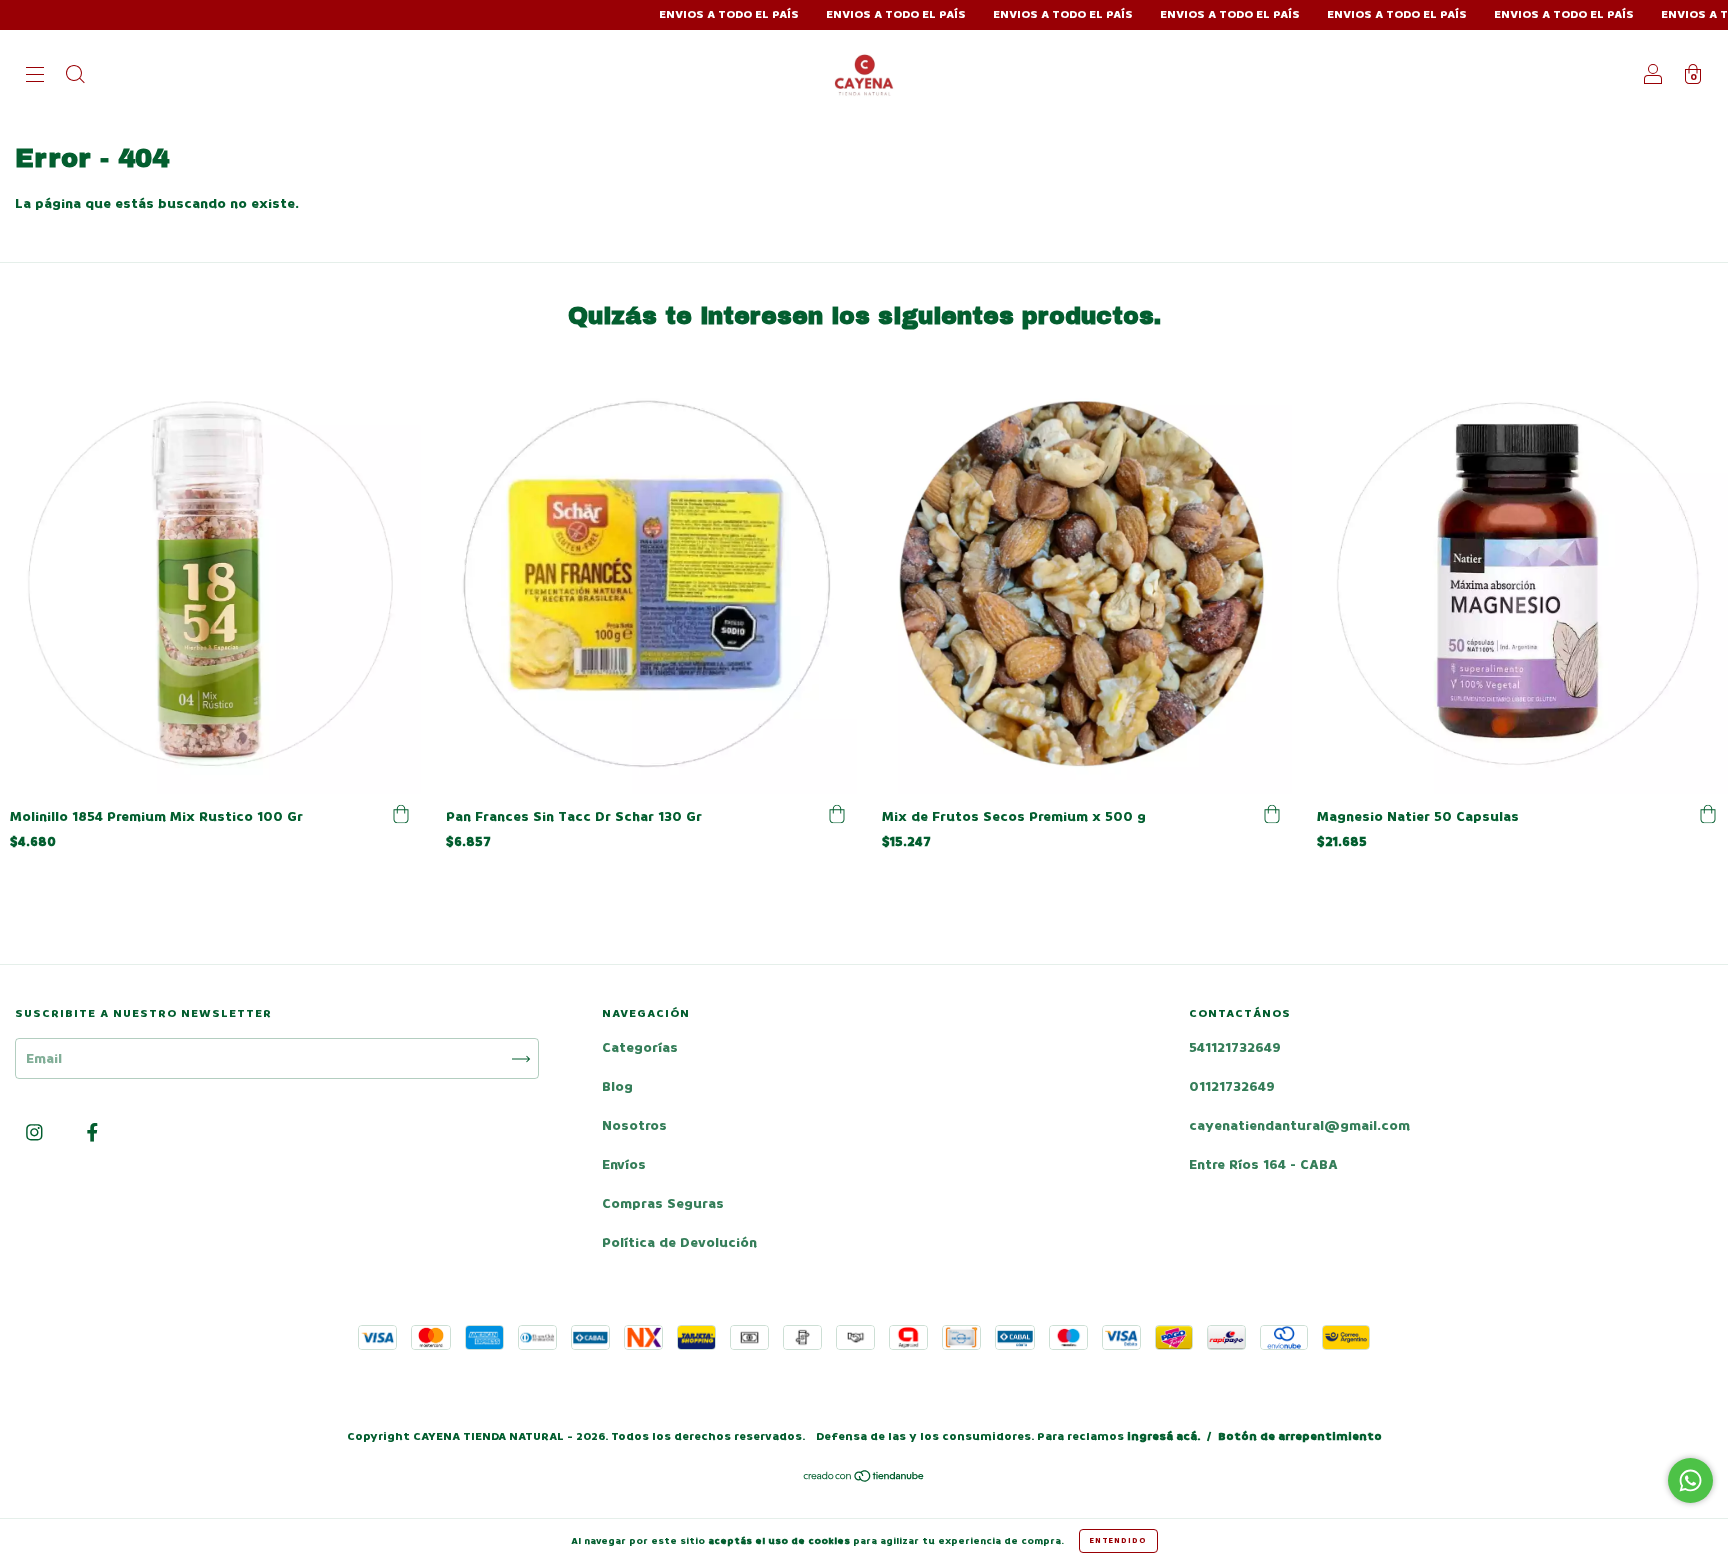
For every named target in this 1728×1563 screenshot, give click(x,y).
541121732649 (1235, 1047)
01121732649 (1232, 1086)
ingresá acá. (1163, 1436)
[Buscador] (75, 76)
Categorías (640, 1047)
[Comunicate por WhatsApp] (1690, 1480)
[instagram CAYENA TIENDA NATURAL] (36, 1133)
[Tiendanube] (864, 1478)
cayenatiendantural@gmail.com (1299, 1125)
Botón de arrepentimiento (1300, 1436)
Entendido (1118, 1540)
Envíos (624, 1164)
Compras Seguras (663, 1203)
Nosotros (634, 1125)
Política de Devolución (679, 1242)
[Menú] (35, 76)
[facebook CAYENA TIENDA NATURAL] (92, 1133)
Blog (617, 1086)
